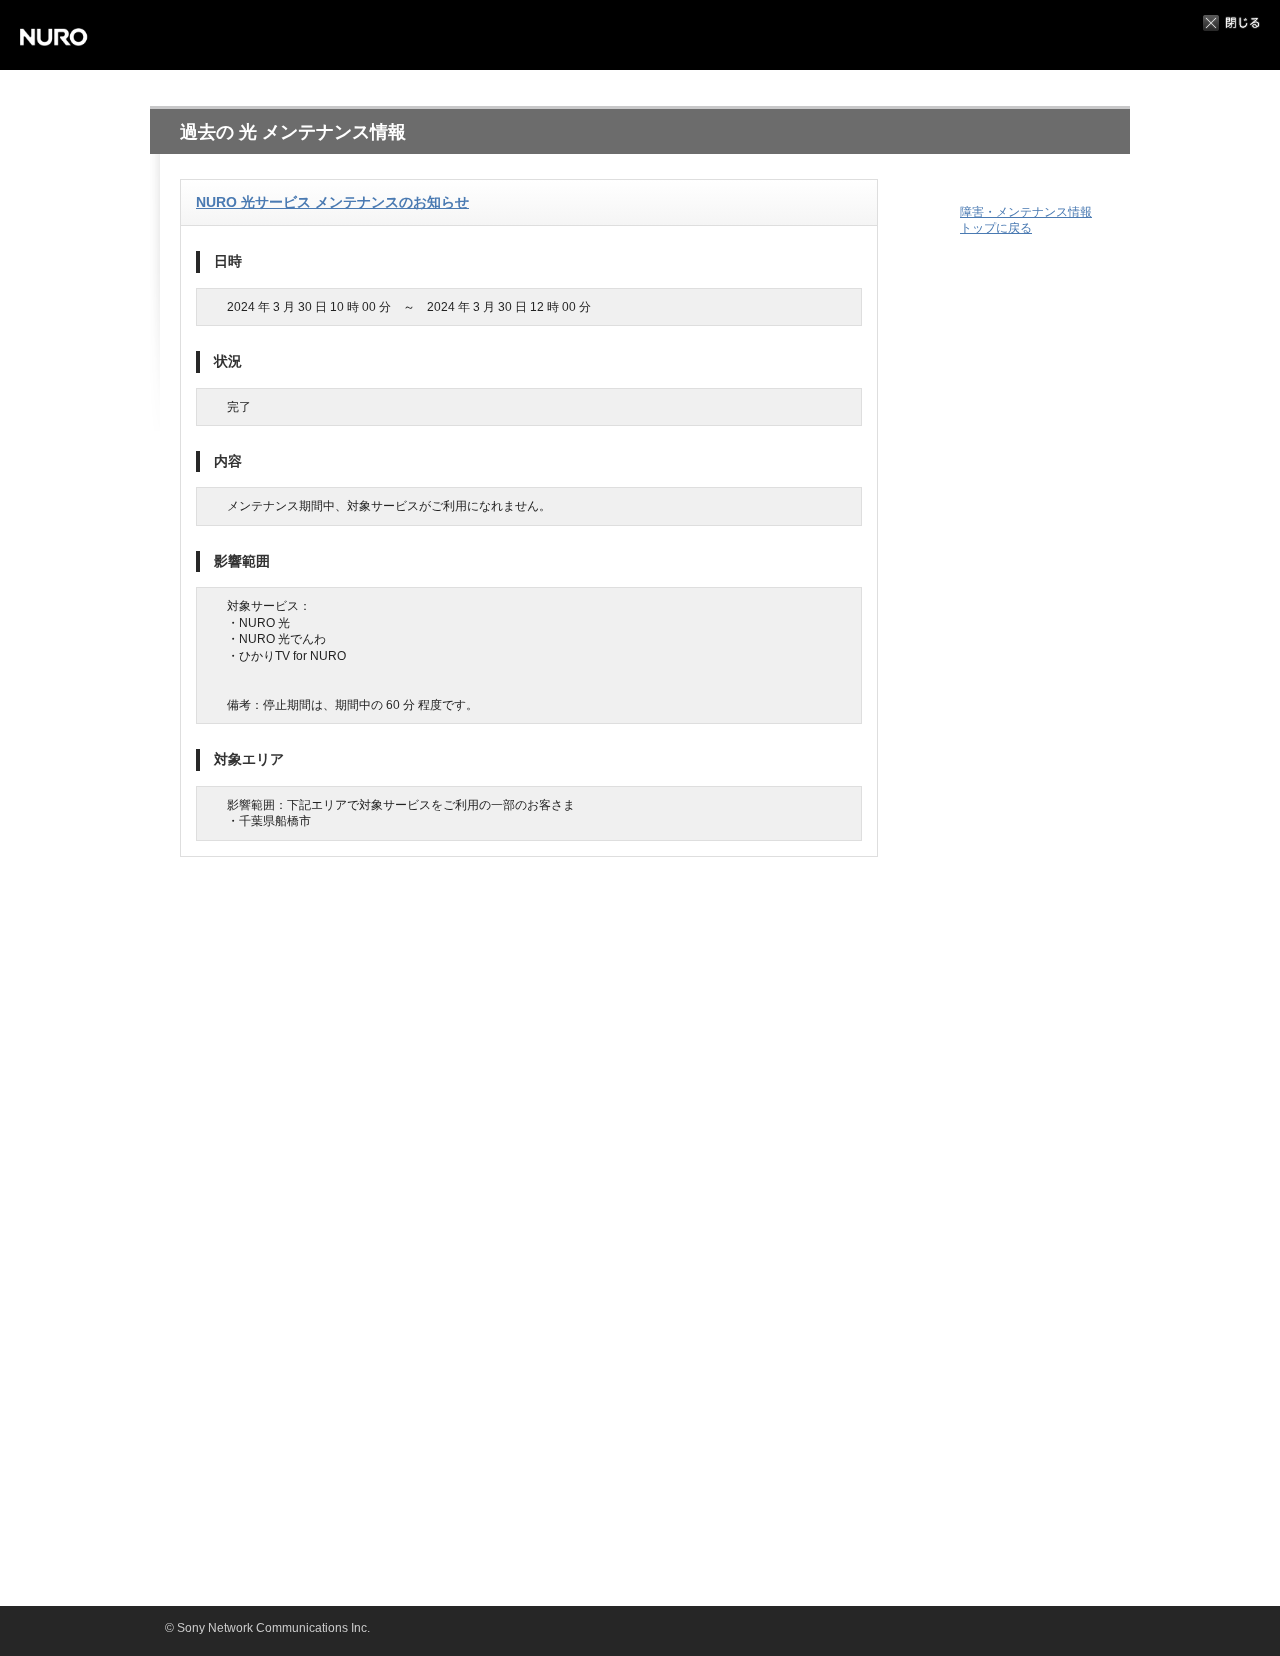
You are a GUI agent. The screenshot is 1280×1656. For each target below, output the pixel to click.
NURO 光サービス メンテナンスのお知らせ (332, 202)
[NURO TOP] (65, 35)
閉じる (1231, 23)
